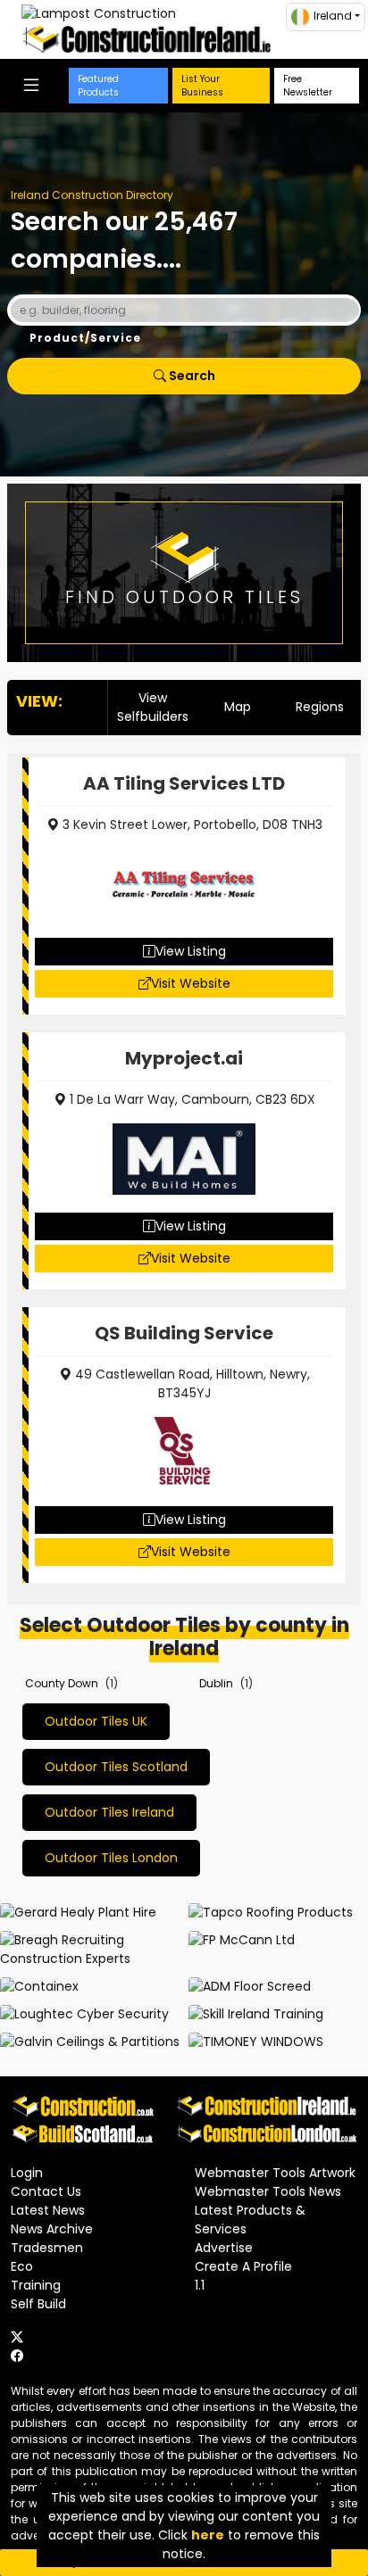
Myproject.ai (184, 1058)
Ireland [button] (333, 16)
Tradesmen (47, 2248)
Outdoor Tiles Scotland (116, 1767)
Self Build (38, 2304)
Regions (320, 707)
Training (36, 2285)
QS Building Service (184, 1333)
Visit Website (191, 983)
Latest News (48, 2210)
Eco (22, 2266)
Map (238, 707)
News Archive (52, 2229)
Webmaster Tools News (268, 2191)
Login (27, 2173)
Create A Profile (243, 2266)
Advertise (224, 2248)
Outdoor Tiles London (111, 1858)
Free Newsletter (308, 86)
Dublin (216, 1683)
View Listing (191, 951)
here (208, 2535)
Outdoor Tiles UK (96, 1721)
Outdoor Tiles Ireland (109, 1812)
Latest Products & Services (250, 2220)
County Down (62, 1683)
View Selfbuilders (153, 707)
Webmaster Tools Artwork (275, 2173)
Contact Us (46, 2191)
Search (191, 376)
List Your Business (202, 86)
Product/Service (85, 338)
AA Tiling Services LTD (184, 783)
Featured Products (98, 86)
